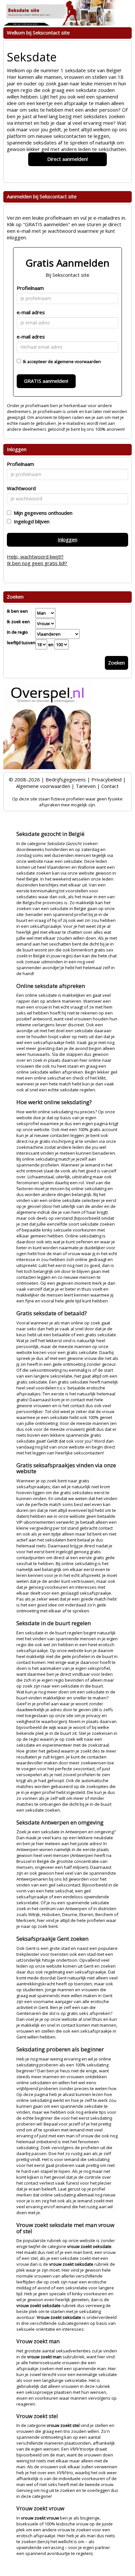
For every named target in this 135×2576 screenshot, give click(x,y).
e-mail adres (31, 312)
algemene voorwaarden (77, 361)
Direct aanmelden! (67, 159)
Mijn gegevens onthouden (42, 513)
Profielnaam (30, 288)
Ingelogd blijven (30, 521)
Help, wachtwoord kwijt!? (35, 557)
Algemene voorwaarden (43, 786)
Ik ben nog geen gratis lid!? (37, 563)
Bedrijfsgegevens (66, 779)
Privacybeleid (106, 779)
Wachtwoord (21, 488)
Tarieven (86, 786)
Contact (110, 786)
